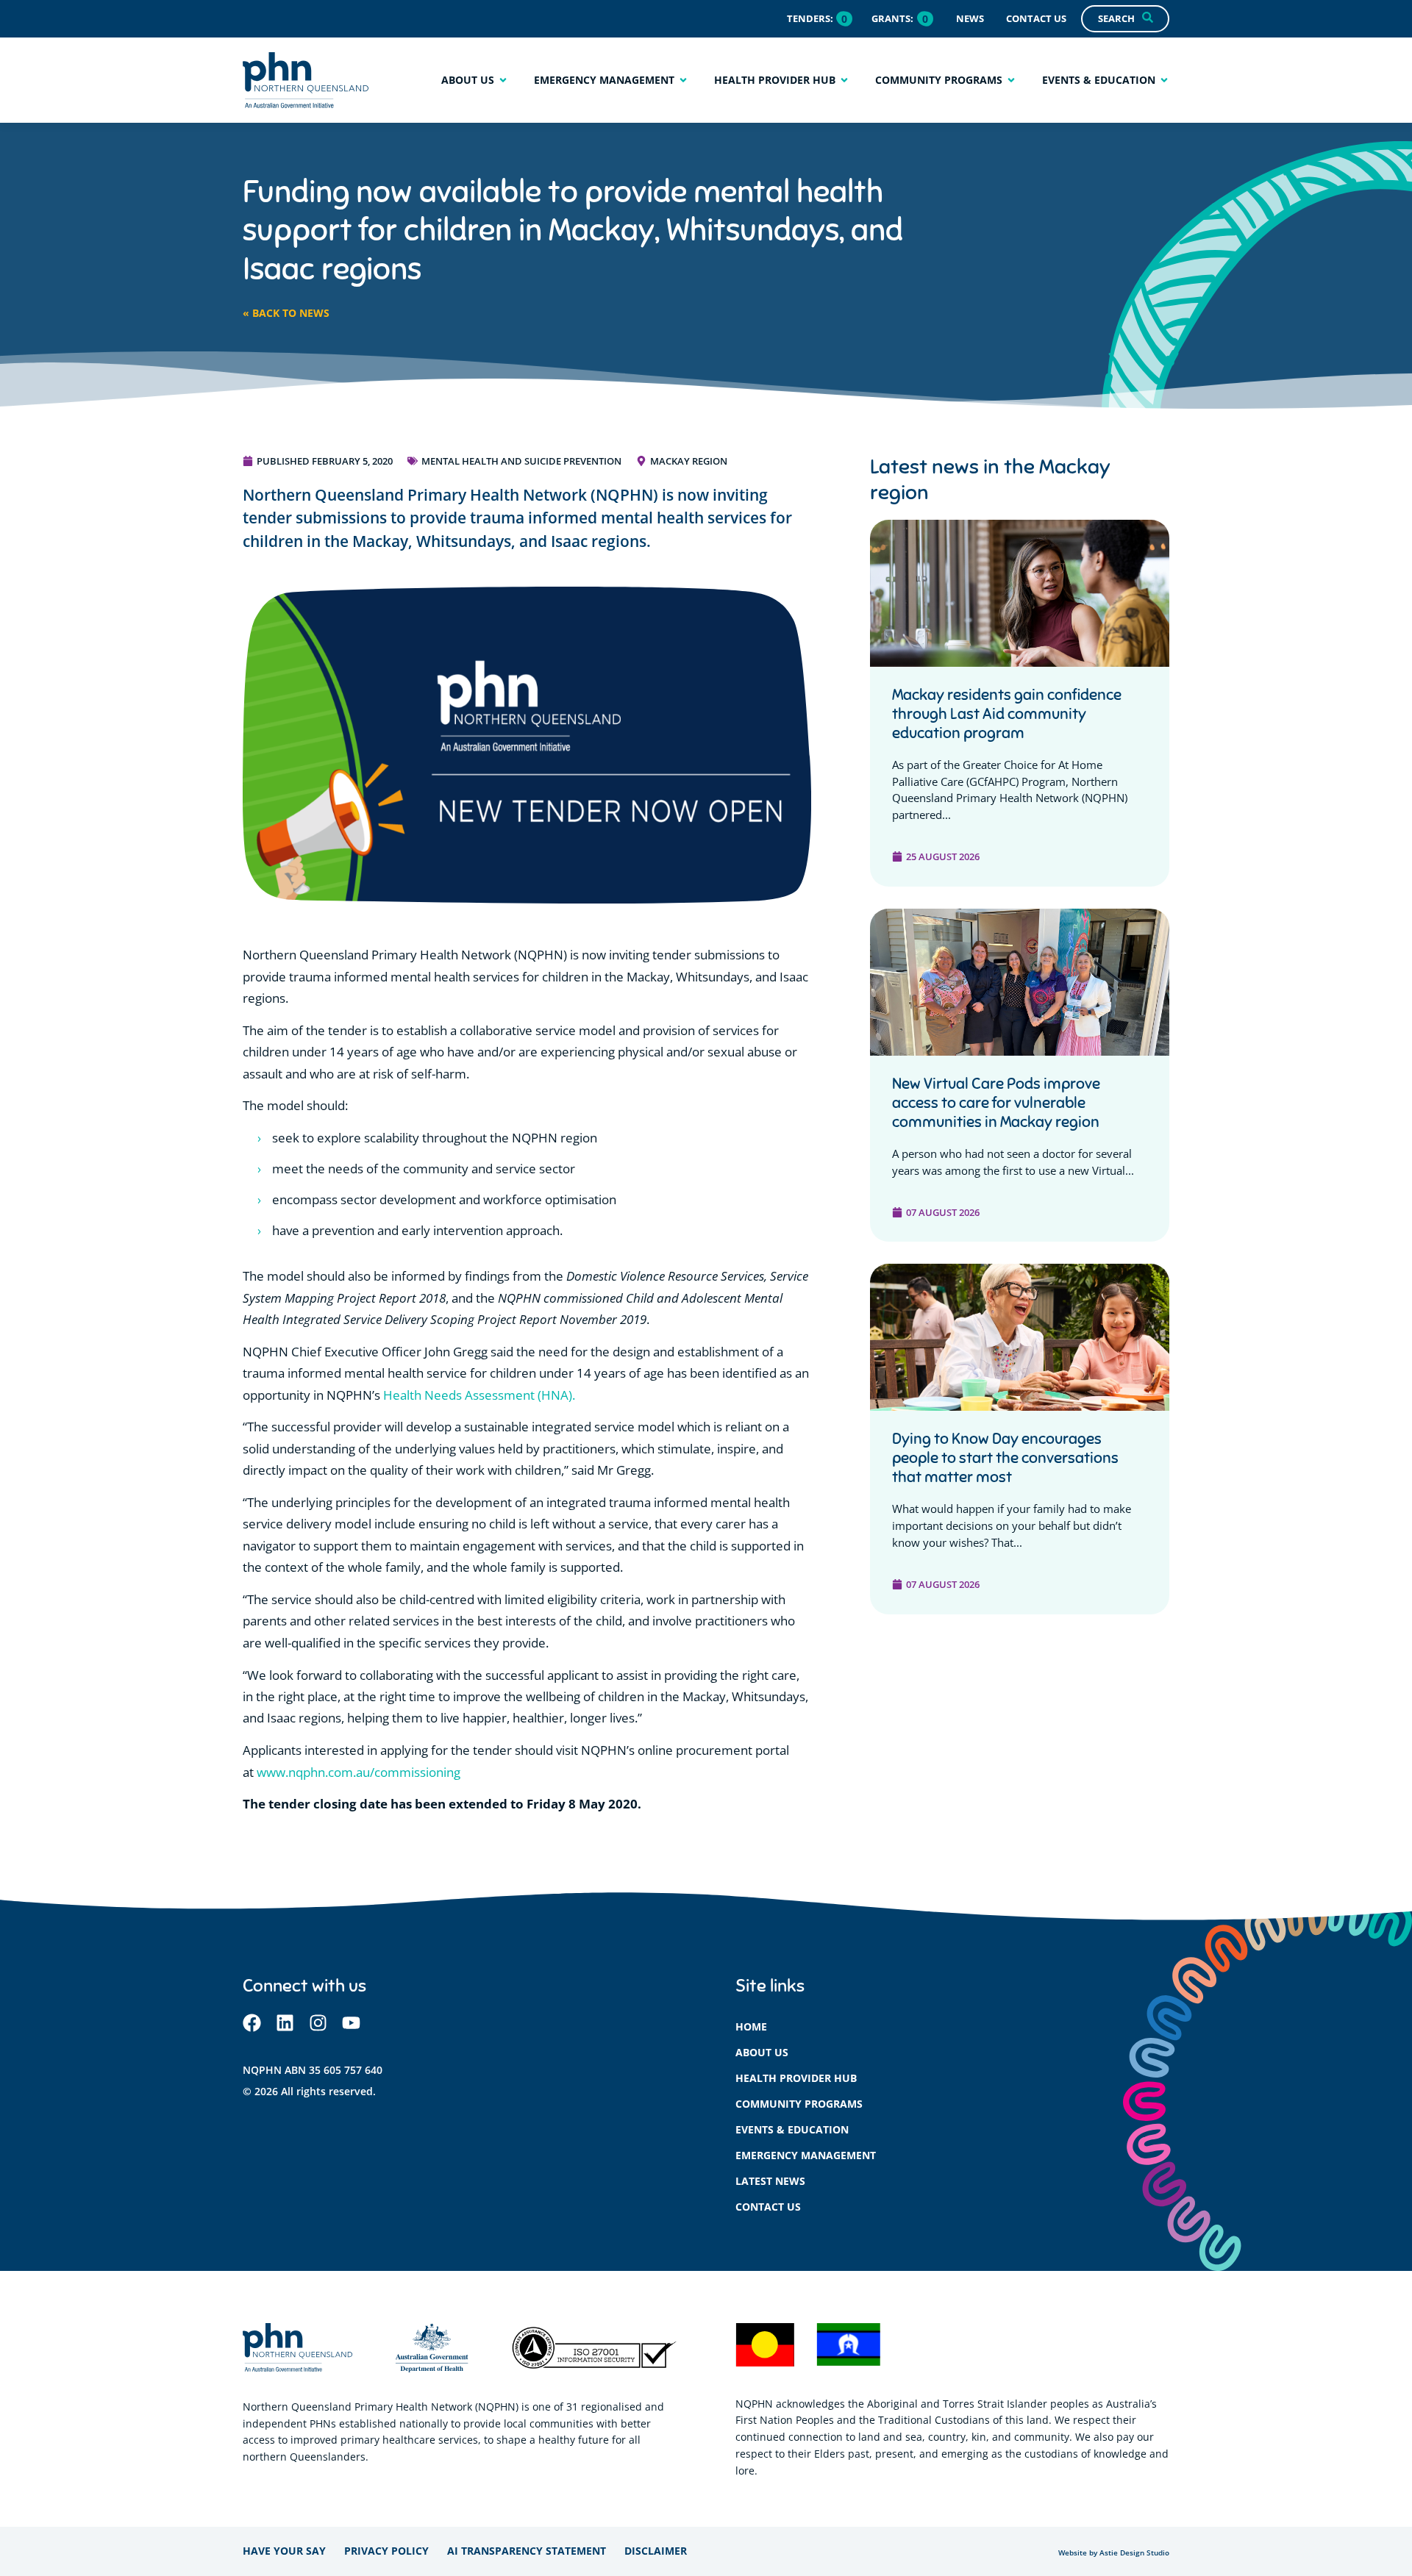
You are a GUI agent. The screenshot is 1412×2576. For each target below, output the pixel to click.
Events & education (792, 2129)
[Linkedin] (285, 2023)
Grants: (892, 18)
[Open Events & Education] (1164, 80)
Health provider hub (796, 2078)
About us (762, 2052)
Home (751, 2026)
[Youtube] (351, 2023)
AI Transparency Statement (527, 2551)
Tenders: (810, 18)
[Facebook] (252, 2023)
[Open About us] (503, 80)
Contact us (768, 2207)
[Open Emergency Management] (683, 80)
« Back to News (286, 313)
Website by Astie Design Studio (1114, 2553)
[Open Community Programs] (1011, 80)
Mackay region (689, 461)
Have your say (284, 2551)
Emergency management (806, 2155)
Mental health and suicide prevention (521, 461)
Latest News (770, 2181)
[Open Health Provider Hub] (844, 80)
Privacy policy (386, 2551)
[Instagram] (318, 2023)
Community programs (799, 2104)
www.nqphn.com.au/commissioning (359, 1772)
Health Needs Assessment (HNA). (479, 1395)
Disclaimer (656, 2551)
